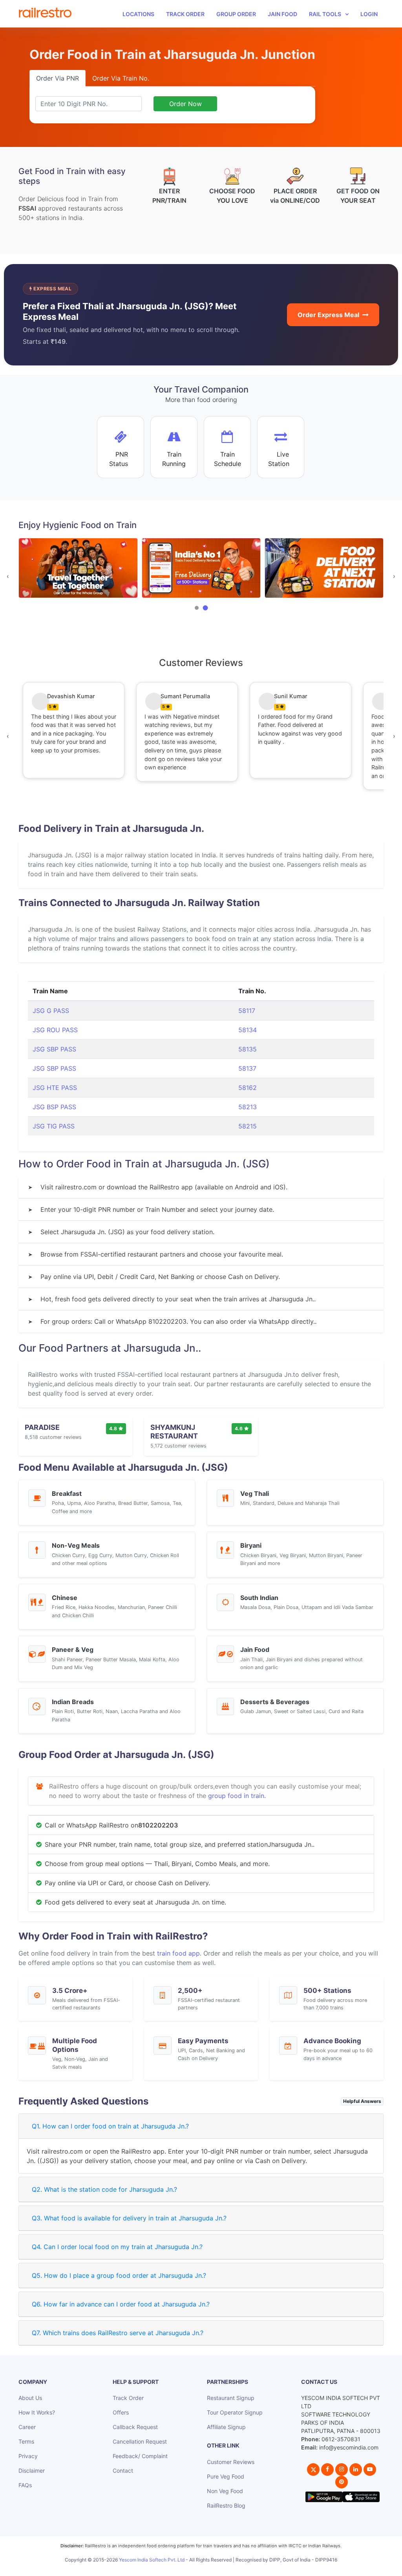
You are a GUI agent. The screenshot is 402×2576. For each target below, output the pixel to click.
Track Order (185, 14)
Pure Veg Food (226, 2476)
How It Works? (37, 2412)
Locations (138, 14)
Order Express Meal (328, 315)
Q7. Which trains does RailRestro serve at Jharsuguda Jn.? (118, 2333)
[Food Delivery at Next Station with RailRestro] (324, 568)
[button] (197, 608)
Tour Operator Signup (235, 2412)
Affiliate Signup (226, 2427)
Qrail (226, 2568)
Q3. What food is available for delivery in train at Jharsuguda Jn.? (129, 2218)
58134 (248, 1030)
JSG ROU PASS (55, 1030)
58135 (248, 1049)
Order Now (185, 104)
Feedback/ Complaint (140, 2456)
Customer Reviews (231, 2462)
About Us (30, 2398)
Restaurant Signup (231, 2398)
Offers (121, 2412)
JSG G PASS (51, 1011)
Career (27, 2427)
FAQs (25, 2485)
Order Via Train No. (121, 78)
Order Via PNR (58, 78)
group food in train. (237, 1796)
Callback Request (135, 2427)
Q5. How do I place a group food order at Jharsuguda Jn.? (119, 2275)
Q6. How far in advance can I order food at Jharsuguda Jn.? (121, 2304)
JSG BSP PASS (54, 1107)
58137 (247, 1068)
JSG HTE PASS (55, 1088)
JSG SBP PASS (54, 1049)
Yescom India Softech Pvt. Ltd (152, 2560)
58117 (247, 1011)
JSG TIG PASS (54, 1126)
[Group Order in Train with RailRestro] (78, 568)
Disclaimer (32, 2471)
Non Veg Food (225, 2491)
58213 (248, 1107)
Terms (26, 2441)
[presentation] (8, 576)
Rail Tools (325, 14)
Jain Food (282, 14)
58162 (248, 1088)
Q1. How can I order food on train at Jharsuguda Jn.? (110, 2126)
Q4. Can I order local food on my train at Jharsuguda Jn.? (117, 2247)
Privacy (28, 2456)
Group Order (236, 14)
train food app (178, 1953)
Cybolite (208, 2568)
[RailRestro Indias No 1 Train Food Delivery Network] (201, 568)
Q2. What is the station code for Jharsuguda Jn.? (104, 2189)
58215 (248, 1126)
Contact (123, 2471)
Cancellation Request (140, 2441)
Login (369, 14)
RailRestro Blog (226, 2505)
